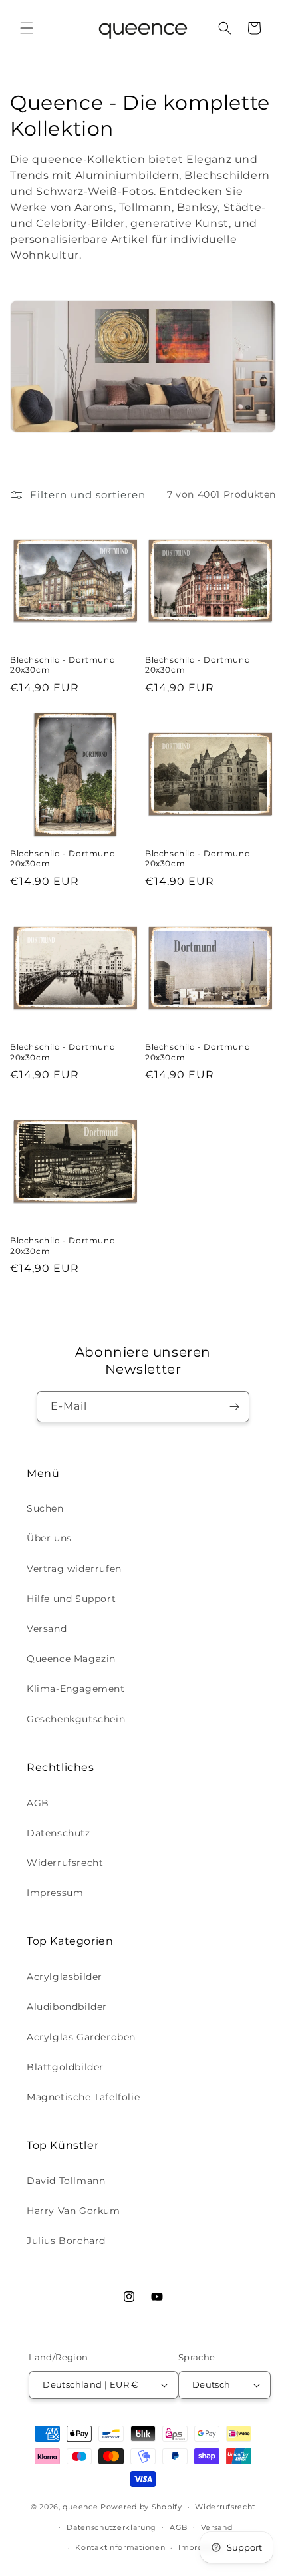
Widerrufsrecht (65, 1863)
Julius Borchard (66, 2241)
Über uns (49, 1538)
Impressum (55, 1893)
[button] (27, 28)
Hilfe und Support (71, 1599)
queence (80, 2507)
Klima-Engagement (76, 1689)
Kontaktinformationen (120, 2547)
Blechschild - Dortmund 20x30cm (63, 665)
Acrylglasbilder (65, 1977)
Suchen (45, 1508)
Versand (47, 1629)
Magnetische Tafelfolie (83, 2097)
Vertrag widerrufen (74, 1569)
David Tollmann (66, 2181)
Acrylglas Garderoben (81, 2037)
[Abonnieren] (234, 1407)
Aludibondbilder (67, 2007)
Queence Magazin (71, 1659)
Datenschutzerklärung (111, 2527)
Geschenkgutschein (76, 1719)
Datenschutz (59, 1833)
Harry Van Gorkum (73, 2211)
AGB (38, 1803)
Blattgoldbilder (65, 2067)
